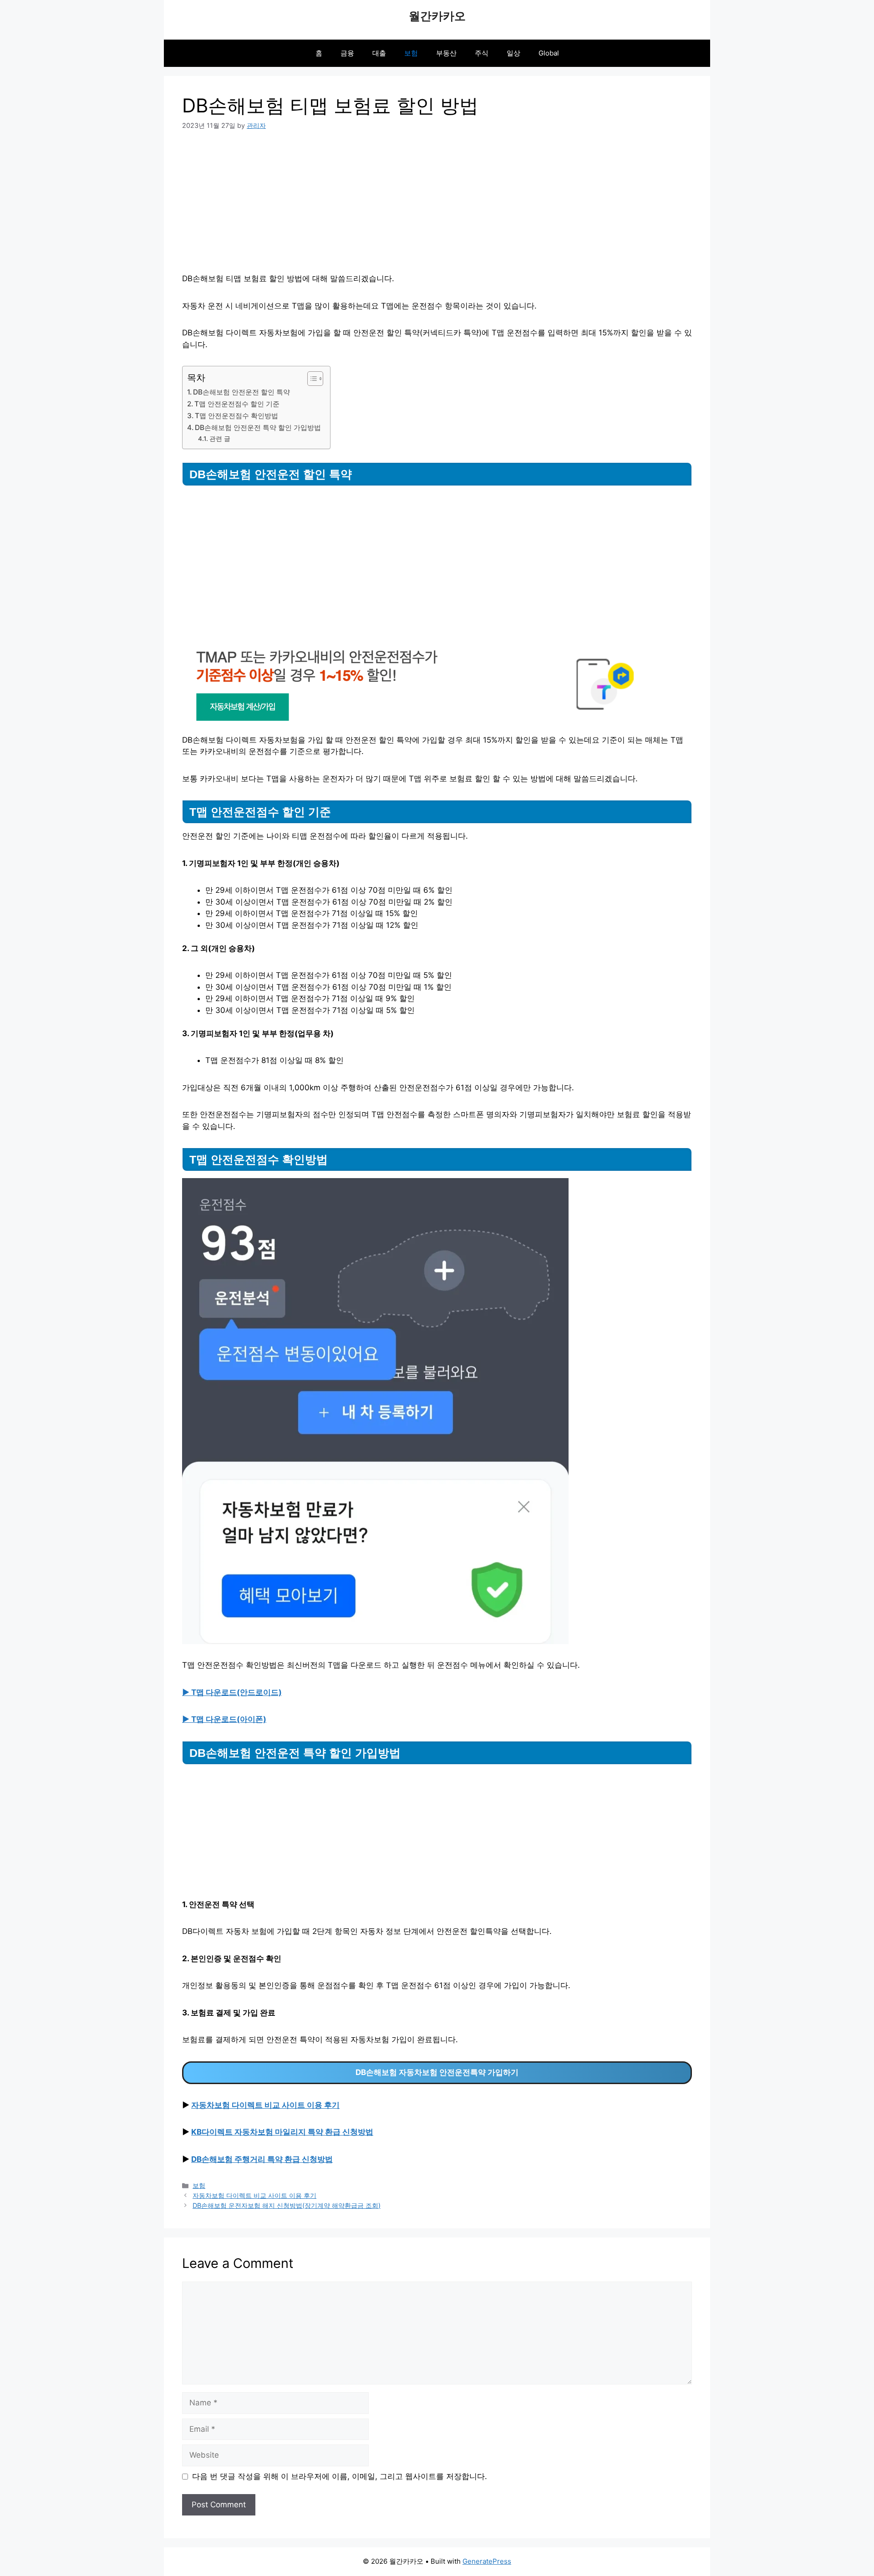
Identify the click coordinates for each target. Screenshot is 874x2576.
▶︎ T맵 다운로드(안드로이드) (232, 1692)
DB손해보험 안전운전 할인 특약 (241, 392)
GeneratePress (487, 2561)
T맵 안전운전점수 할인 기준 (237, 404)
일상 (513, 53)
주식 (482, 53)
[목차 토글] (311, 379)
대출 (379, 53)
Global (549, 53)
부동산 (446, 53)
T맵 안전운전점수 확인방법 (236, 416)
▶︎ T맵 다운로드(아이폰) (224, 1719)
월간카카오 (437, 16)
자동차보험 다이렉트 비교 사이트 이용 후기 (265, 2105)
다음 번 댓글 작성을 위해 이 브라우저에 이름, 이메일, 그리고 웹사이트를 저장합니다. (340, 2476)
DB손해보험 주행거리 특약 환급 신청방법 (262, 2159)
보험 (411, 53)
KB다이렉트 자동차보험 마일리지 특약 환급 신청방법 (282, 2132)
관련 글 (220, 439)
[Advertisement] (437, 209)
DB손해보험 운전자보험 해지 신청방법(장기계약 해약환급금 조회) (287, 2205)
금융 (347, 53)
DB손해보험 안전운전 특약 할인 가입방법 (258, 428)
